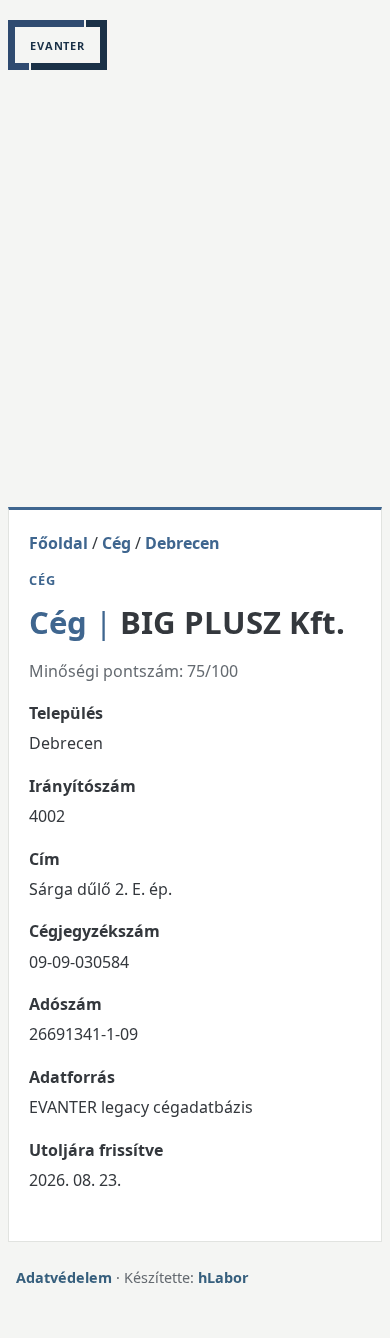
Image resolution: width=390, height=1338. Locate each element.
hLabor (223, 1277)
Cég (116, 543)
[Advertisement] (195, 302)
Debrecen (182, 543)
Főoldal (58, 543)
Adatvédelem (64, 1277)
